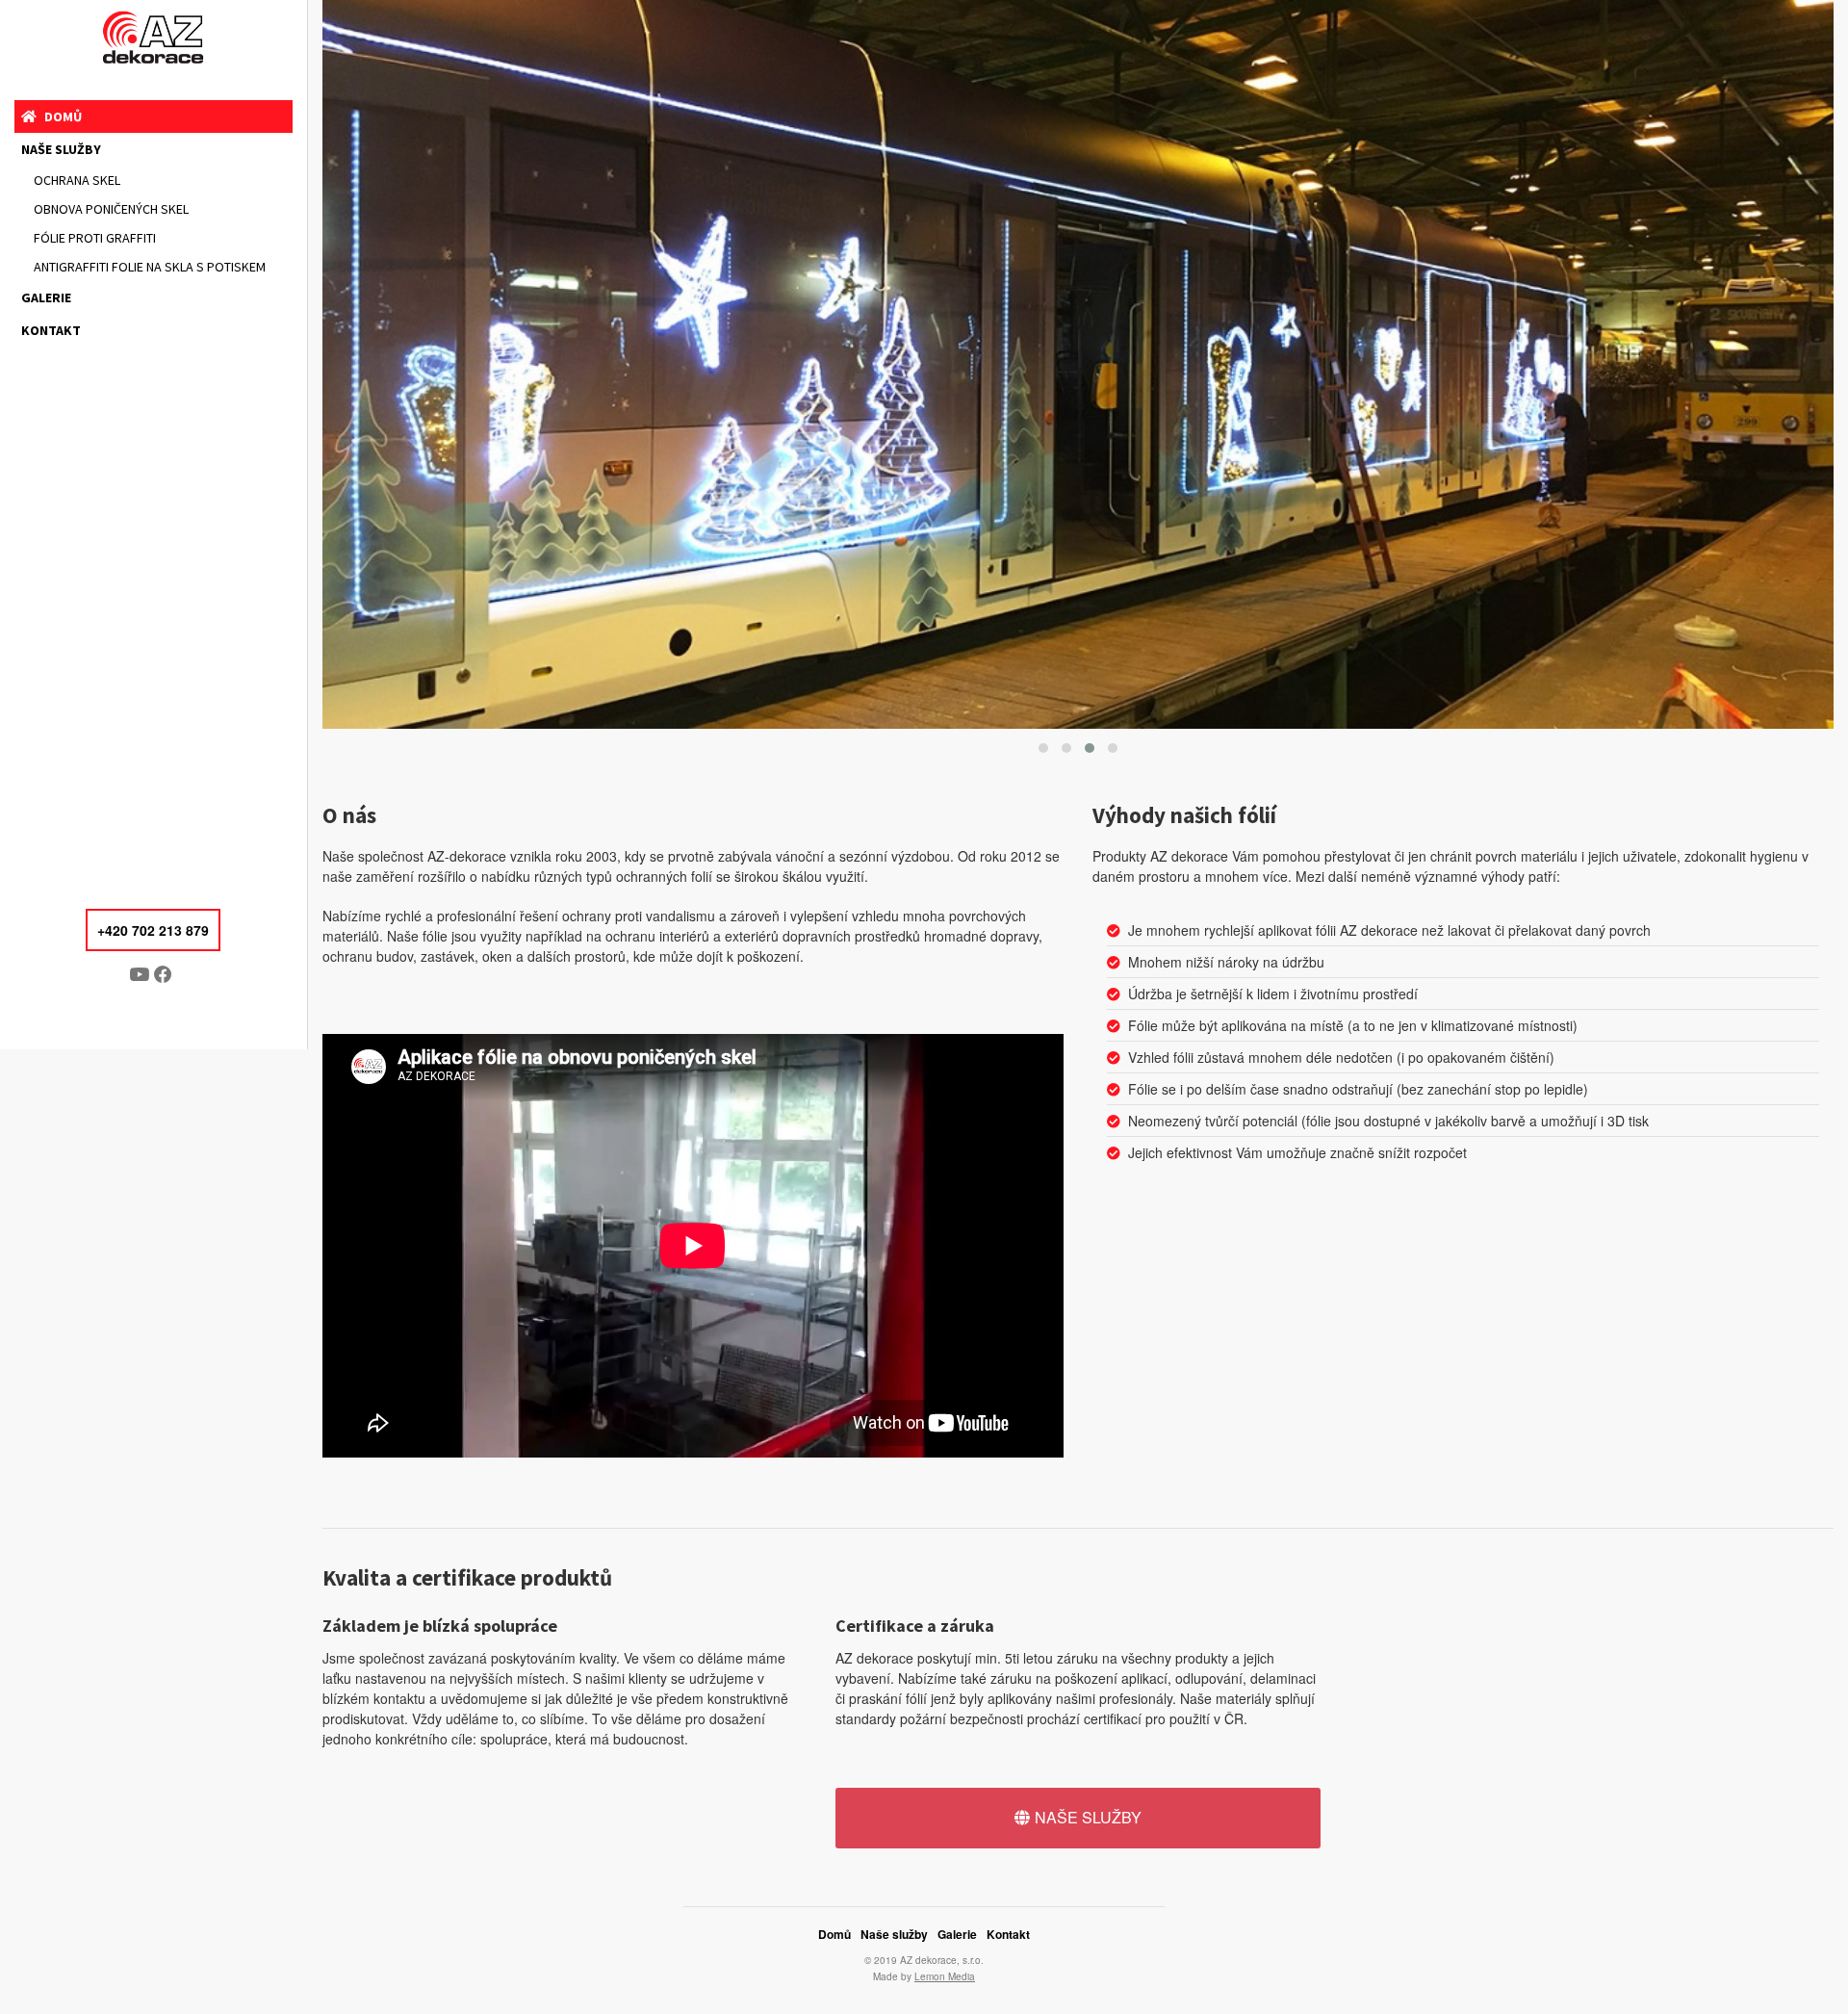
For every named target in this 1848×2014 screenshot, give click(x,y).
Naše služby (61, 149)
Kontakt (51, 330)
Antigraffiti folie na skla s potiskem (150, 267)
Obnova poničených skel (111, 209)
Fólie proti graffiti (95, 238)
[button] (1043, 748)
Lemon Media (945, 1976)
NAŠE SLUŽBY (1088, 1817)
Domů (63, 116)
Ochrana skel (77, 180)
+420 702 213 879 (153, 930)
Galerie (46, 297)
